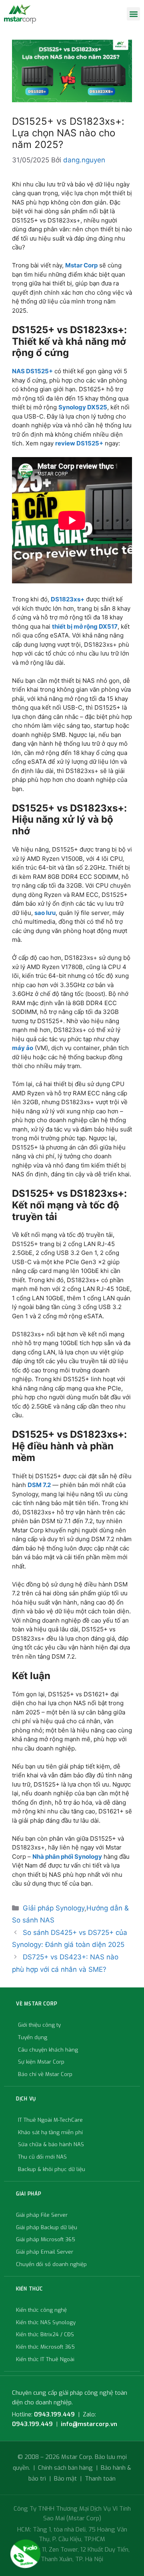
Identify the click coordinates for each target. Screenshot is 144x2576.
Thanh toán (100, 2479)
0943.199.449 (54, 2414)
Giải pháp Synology (54, 1908)
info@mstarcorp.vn (89, 2424)
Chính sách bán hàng (65, 2468)
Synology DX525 (83, 407)
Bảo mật (65, 2479)
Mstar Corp (81, 265)
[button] (133, 14)
